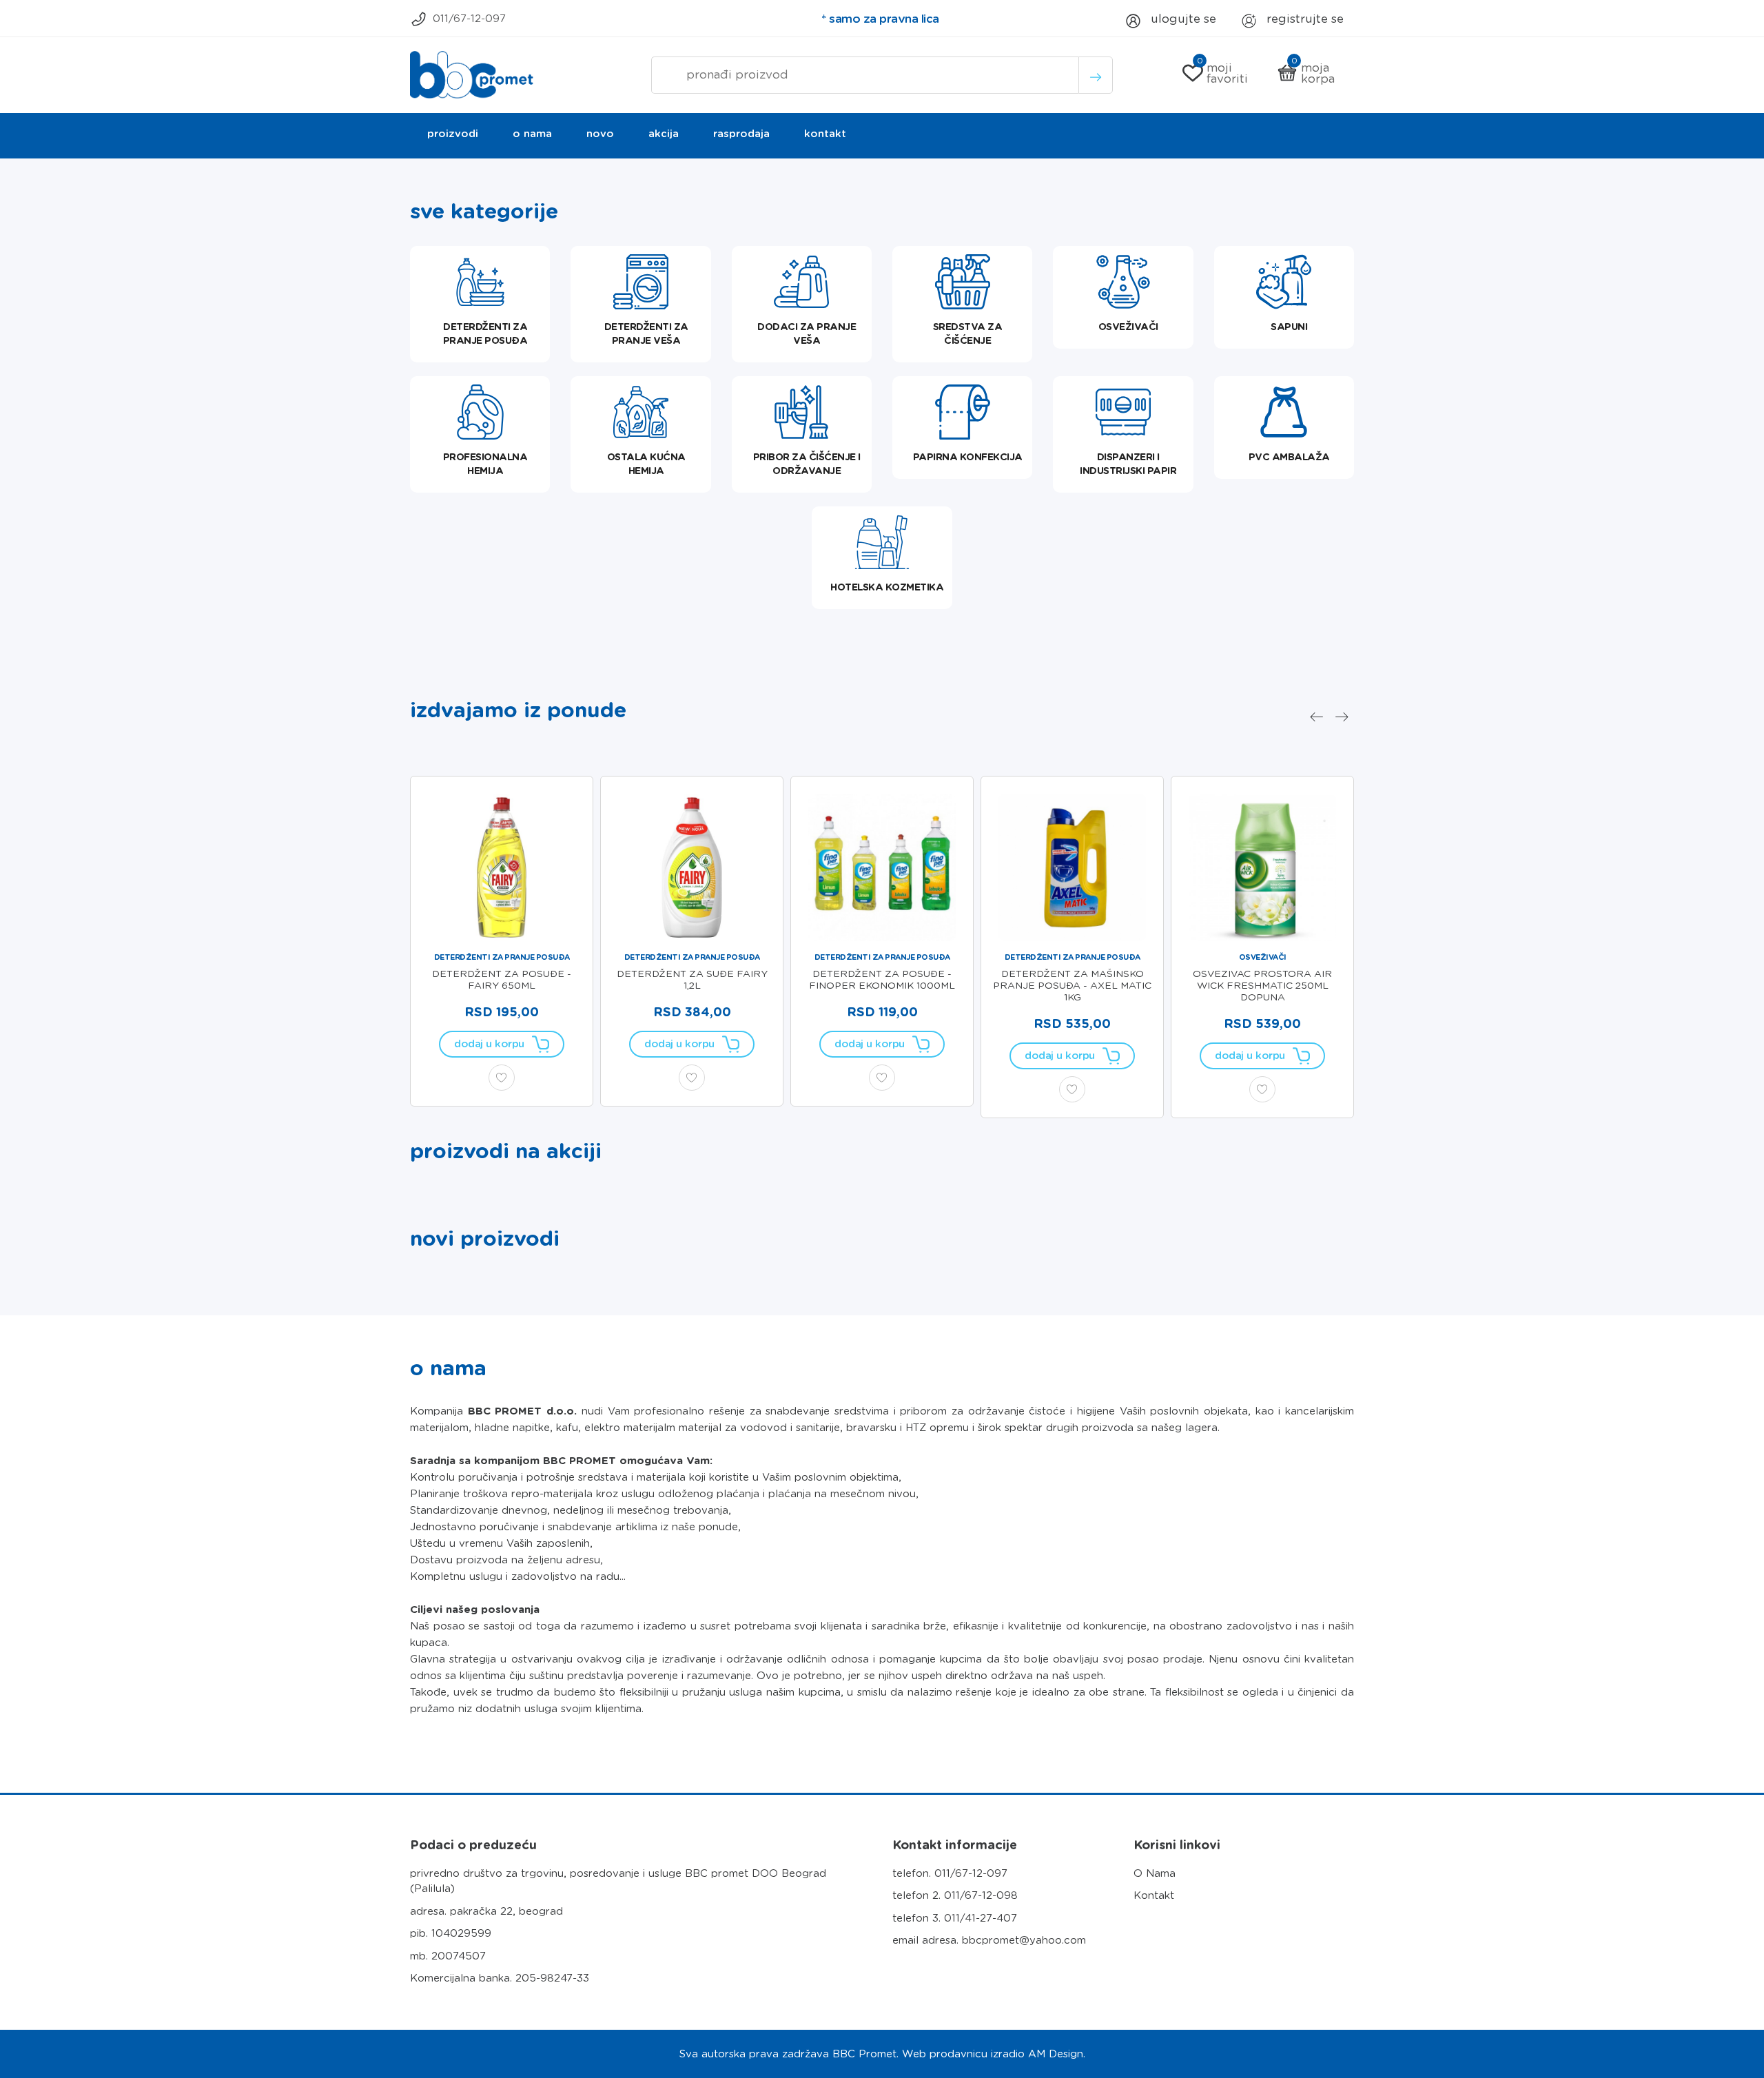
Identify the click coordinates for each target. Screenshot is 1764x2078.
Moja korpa (1313, 73)
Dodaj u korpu (489, 1044)
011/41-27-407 (981, 1918)
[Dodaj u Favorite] (502, 1078)
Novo (600, 134)
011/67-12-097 (469, 19)
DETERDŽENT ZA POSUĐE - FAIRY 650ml (502, 979)
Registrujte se (1303, 19)
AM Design (1056, 2054)
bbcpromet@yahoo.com (1024, 1940)
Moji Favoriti (1223, 73)
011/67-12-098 (981, 1895)
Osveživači (1263, 957)
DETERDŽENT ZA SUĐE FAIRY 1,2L (692, 979)
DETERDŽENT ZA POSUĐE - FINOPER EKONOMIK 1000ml (882, 979)
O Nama (1155, 1873)
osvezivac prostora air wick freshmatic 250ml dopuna (1262, 985)
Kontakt (825, 134)
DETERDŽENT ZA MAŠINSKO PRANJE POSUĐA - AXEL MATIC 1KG (1072, 985)
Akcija (664, 134)
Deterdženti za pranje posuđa (502, 957)
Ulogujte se (1182, 19)
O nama (532, 134)
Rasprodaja (741, 134)
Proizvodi (453, 134)
